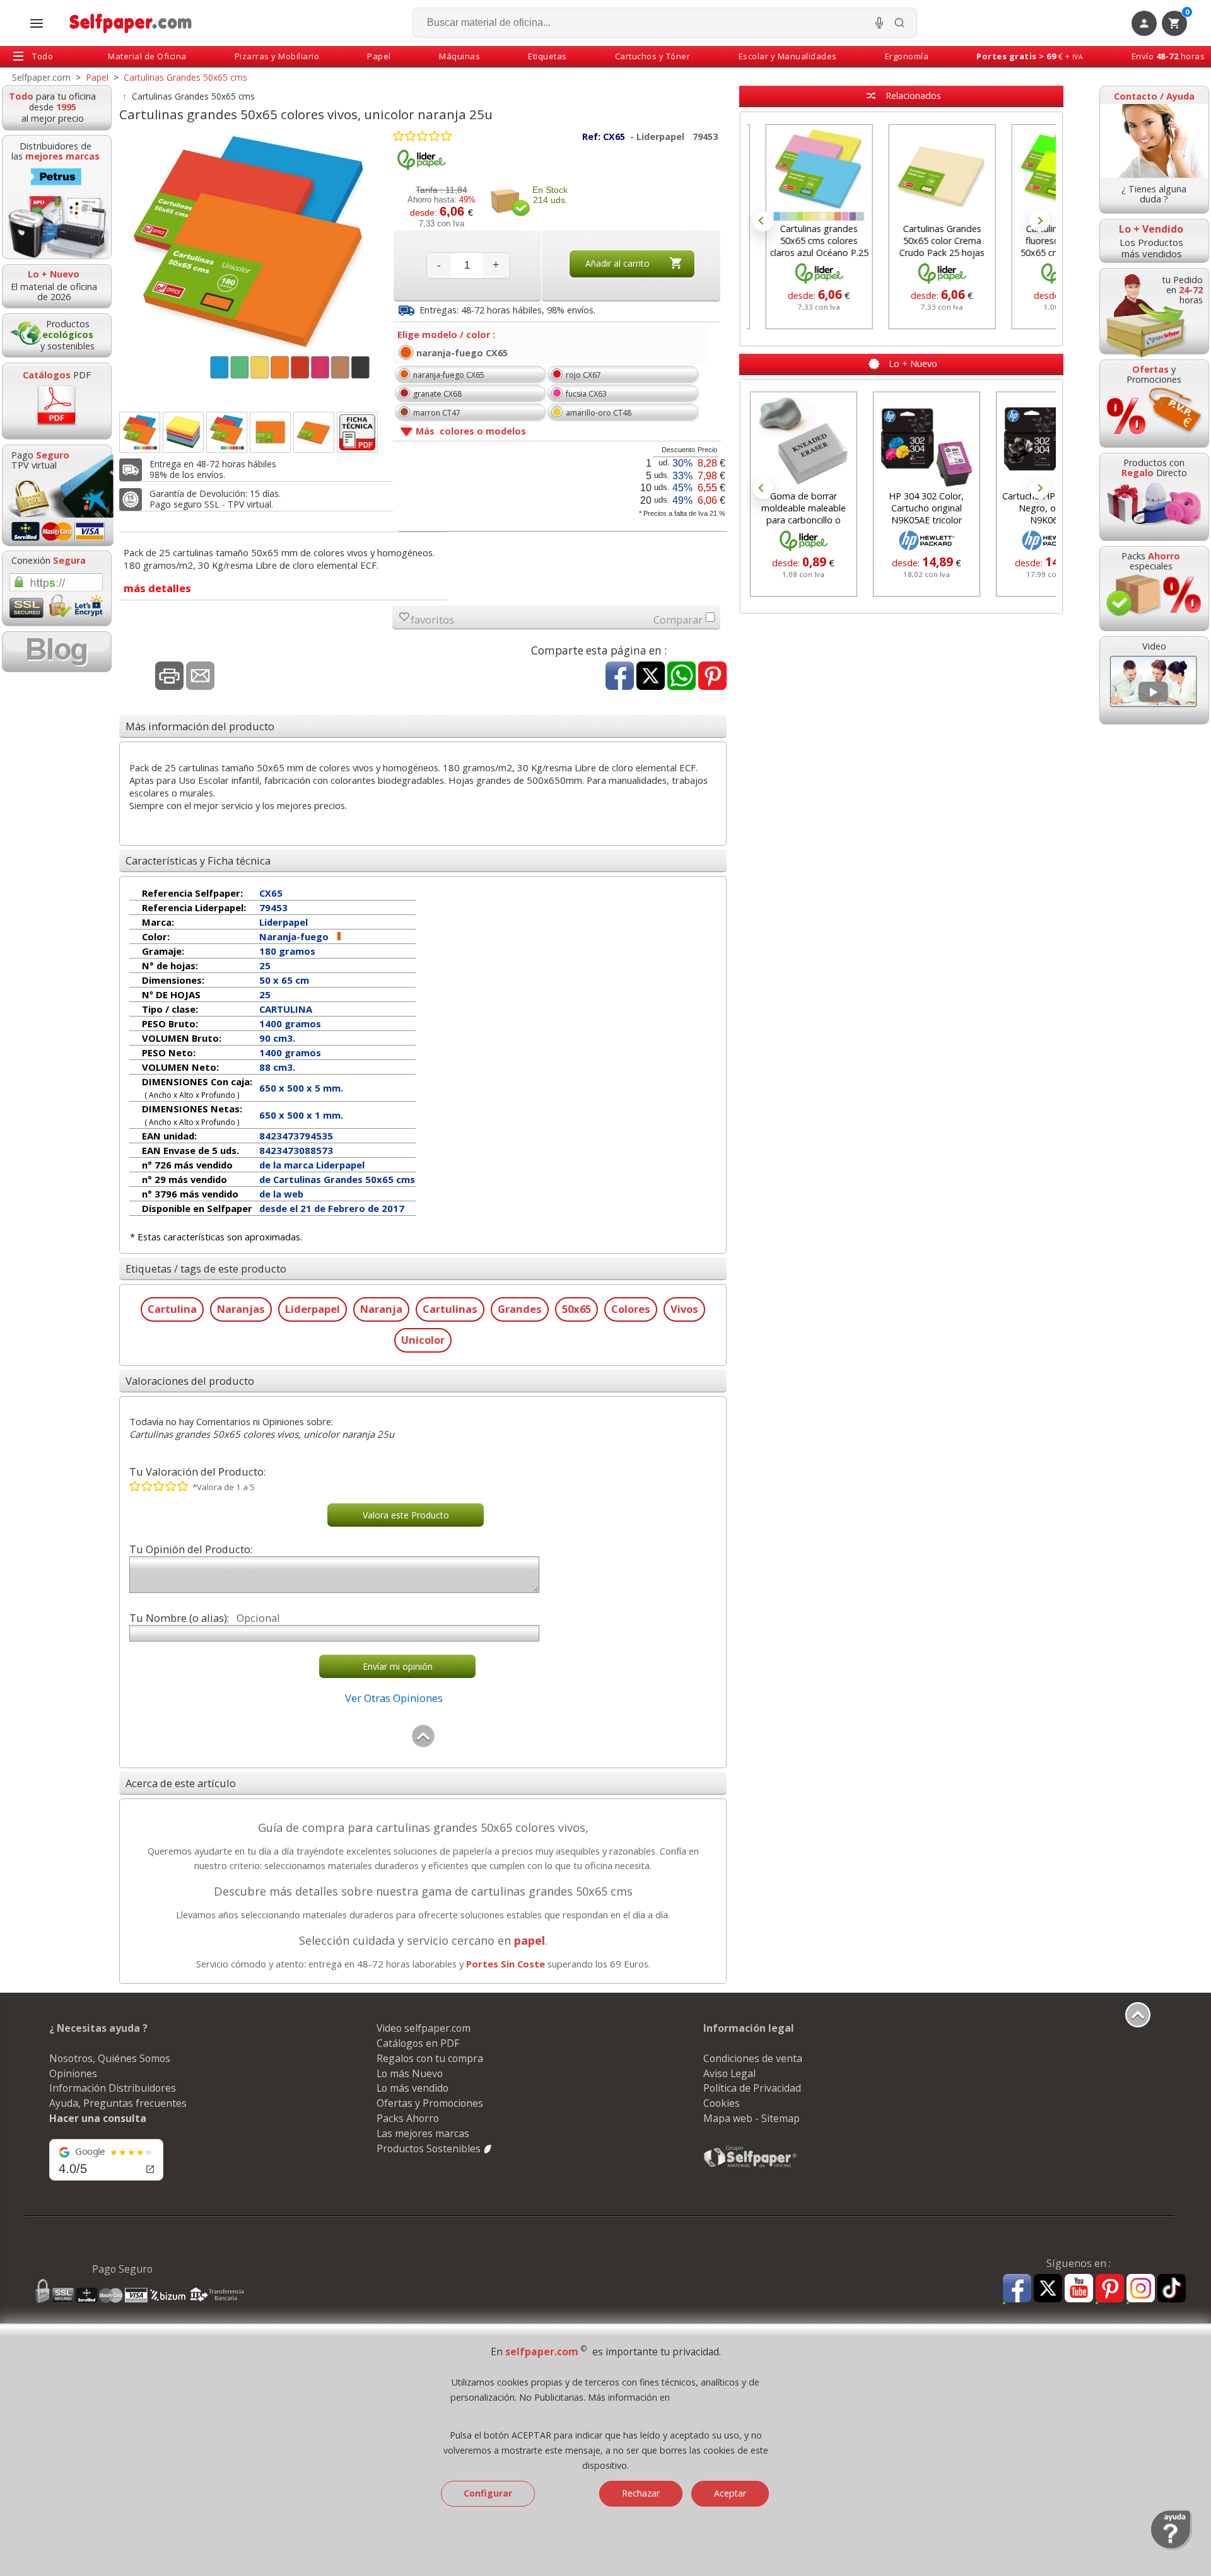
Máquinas (459, 56)
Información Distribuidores (113, 2088)
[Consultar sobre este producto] (200, 677)
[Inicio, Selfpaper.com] (131, 23)
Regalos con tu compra (430, 2058)
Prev (763, 221)
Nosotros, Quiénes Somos (110, 2058)
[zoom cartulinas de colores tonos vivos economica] (183, 432)
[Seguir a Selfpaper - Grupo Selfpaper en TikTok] (1172, 2289)
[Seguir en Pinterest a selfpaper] (1110, 2290)
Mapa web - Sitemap (752, 2118)
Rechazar (641, 2493)
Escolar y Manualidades (788, 56)
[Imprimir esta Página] (169, 677)
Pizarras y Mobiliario (277, 56)
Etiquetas (547, 56)
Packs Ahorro (408, 2118)
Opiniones (73, 2073)
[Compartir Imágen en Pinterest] (712, 677)
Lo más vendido (412, 2088)
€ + (1030, 56)
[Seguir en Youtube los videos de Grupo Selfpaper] (1079, 2289)
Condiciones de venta (753, 2058)
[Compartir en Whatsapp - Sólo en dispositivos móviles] (682, 677)
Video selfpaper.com (424, 2028)
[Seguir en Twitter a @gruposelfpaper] (1048, 2289)
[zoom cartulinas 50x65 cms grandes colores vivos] (140, 432)
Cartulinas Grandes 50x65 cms (193, 96)
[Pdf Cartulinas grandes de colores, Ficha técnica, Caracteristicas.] (357, 432)
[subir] (423, 1745)
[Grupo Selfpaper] (751, 2167)
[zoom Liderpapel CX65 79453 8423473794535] (314, 432)
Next (1039, 221)
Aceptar (730, 2493)
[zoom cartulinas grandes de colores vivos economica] (270, 432)
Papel (379, 56)
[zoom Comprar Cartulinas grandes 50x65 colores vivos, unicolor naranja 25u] (227, 432)
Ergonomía (907, 56)
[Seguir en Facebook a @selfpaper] (1017, 2290)
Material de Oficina (147, 56)
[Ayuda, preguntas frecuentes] (1172, 2547)
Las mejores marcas (423, 2133)
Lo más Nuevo (410, 2073)
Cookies (722, 2103)
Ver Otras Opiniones (394, 1698)
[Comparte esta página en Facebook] (620, 677)
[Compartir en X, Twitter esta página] (651, 677)
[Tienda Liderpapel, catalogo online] (421, 167)
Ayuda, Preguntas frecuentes (118, 2103)
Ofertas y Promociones (430, 2103)
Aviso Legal (729, 2073)
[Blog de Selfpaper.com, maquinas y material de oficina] (57, 652)
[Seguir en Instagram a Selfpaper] (1141, 2290)
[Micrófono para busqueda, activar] (879, 23)
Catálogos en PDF (418, 2043)
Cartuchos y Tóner (653, 56)
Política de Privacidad (752, 2088)
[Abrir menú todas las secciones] (37, 23)
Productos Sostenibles (430, 2148)
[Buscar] (899, 23)
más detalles (157, 588)
